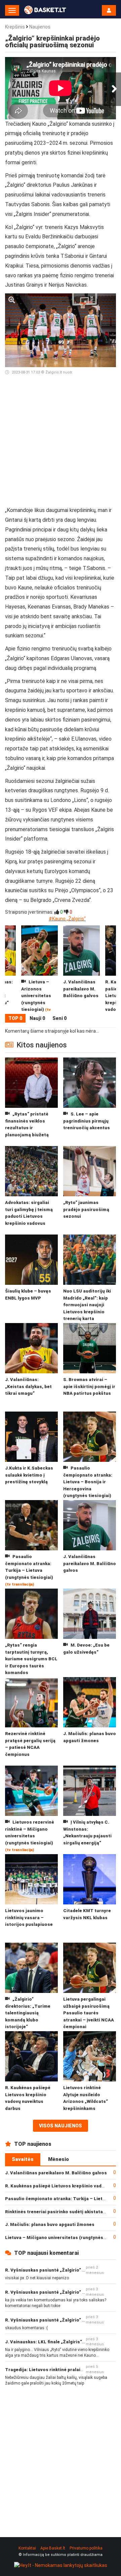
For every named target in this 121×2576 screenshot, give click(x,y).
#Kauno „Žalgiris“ (67, 919)
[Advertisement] (61, 444)
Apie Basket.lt (53, 2548)
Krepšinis (15, 27)
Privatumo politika (86, 2548)
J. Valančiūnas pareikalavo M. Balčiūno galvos (56, 2173)
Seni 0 (59, 1018)
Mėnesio (58, 2159)
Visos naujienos (61, 2126)
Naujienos (40, 27)
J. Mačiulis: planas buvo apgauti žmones (50, 2224)
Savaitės (23, 2159)
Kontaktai (27, 2548)
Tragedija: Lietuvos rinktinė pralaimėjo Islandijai (59, 2370)
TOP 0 (15, 1018)
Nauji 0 (37, 1018)
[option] (82, 970)
